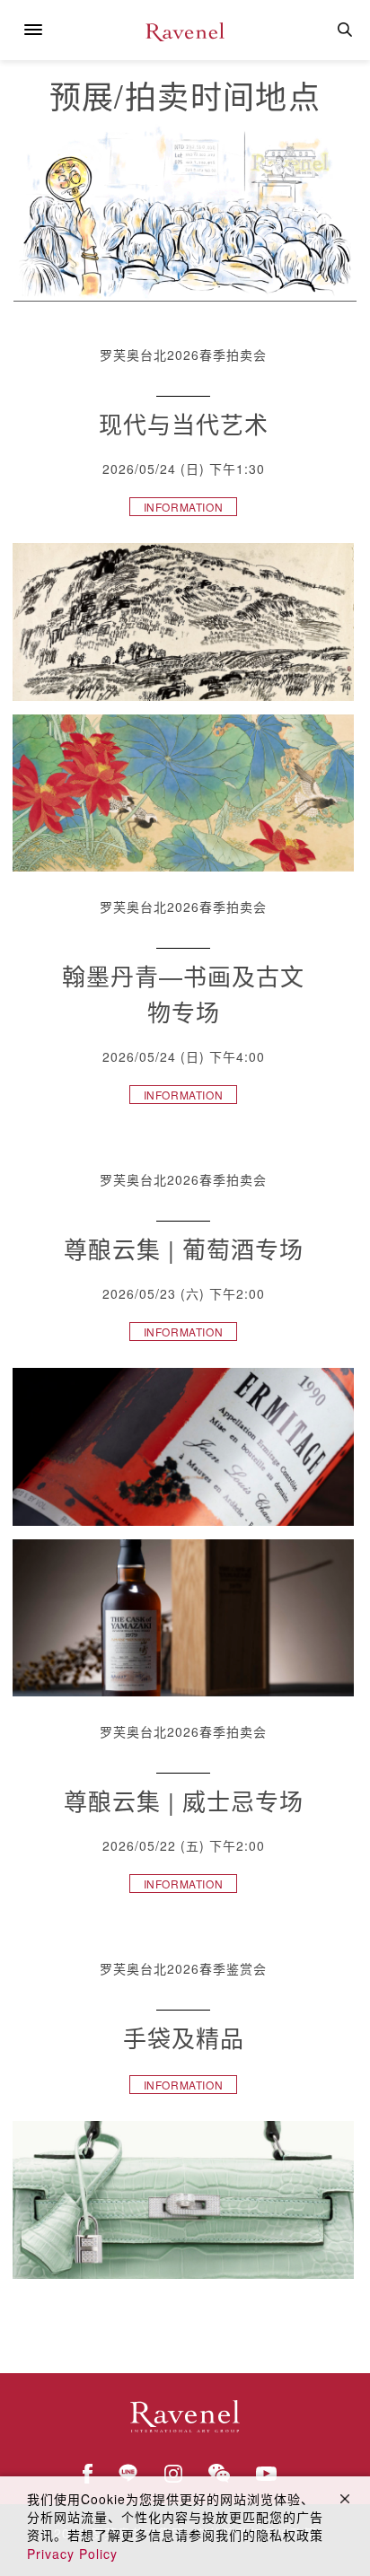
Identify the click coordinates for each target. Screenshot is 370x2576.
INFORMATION (184, 507)
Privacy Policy (72, 2554)
